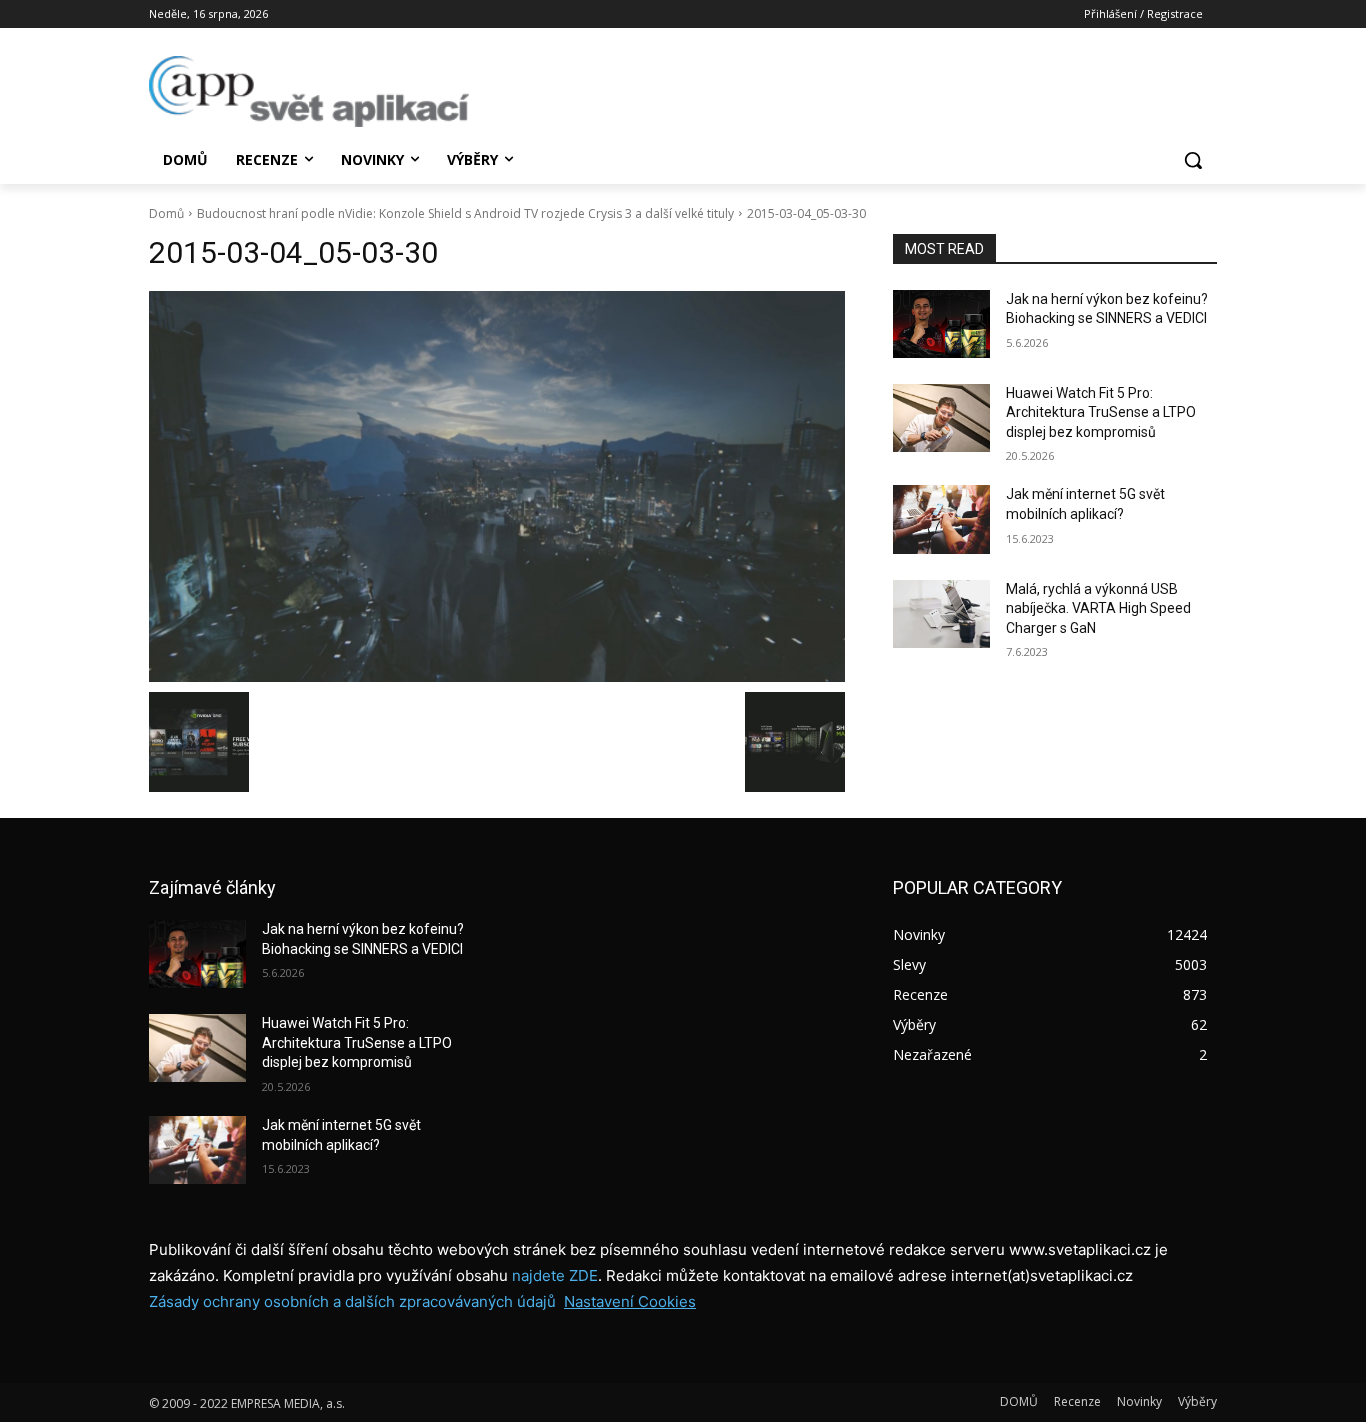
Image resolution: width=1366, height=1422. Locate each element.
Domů (166, 213)
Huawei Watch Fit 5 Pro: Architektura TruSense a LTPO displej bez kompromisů (1101, 412)
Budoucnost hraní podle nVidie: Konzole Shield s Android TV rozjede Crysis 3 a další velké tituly (465, 213)
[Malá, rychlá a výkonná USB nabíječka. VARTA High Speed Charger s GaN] (941, 614)
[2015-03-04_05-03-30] (497, 487)
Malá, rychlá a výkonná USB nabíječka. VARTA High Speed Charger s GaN (1098, 608)
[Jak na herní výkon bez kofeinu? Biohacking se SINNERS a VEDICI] (941, 324)
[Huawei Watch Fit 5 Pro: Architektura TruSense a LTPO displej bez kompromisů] (941, 418)
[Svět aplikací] (309, 91)
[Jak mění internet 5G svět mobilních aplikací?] (941, 519)
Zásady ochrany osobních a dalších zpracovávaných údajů (352, 1301)
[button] (1193, 160)
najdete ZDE (555, 1275)
